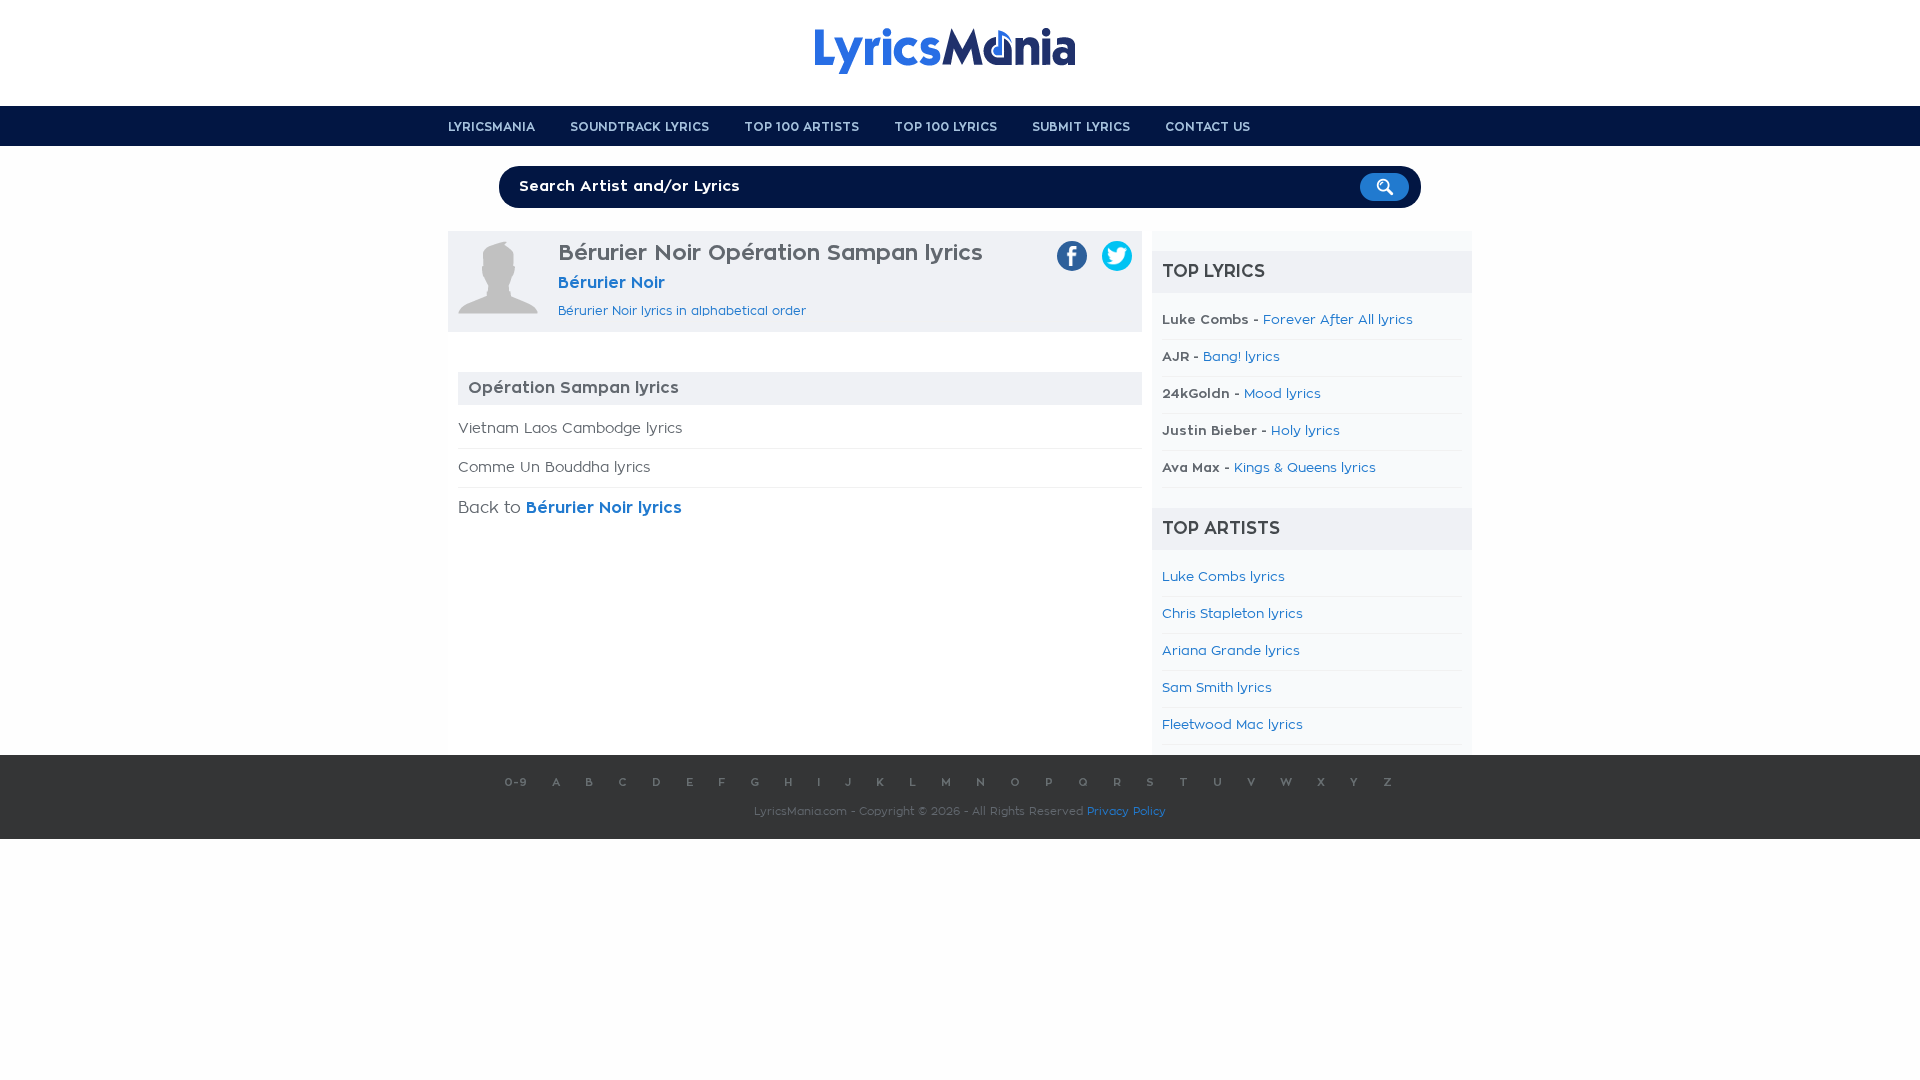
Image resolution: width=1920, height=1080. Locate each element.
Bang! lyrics (1241, 357)
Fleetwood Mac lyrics (1232, 725)
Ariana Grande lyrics (1231, 651)
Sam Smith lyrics (1217, 688)
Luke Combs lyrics (1223, 577)
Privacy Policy (1126, 811)
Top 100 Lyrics (945, 127)
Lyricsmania (491, 127)
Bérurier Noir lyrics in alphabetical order (682, 311)
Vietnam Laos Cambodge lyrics (570, 429)
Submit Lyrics (1081, 127)
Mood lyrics (1282, 394)
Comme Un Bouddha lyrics (554, 468)
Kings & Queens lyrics (1305, 468)
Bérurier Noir (611, 283)
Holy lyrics (1305, 431)
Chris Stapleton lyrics (1232, 614)
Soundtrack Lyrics (639, 127)
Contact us (1207, 127)
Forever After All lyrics (1338, 320)
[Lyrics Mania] (960, 51)
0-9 (515, 782)
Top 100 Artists (801, 127)
